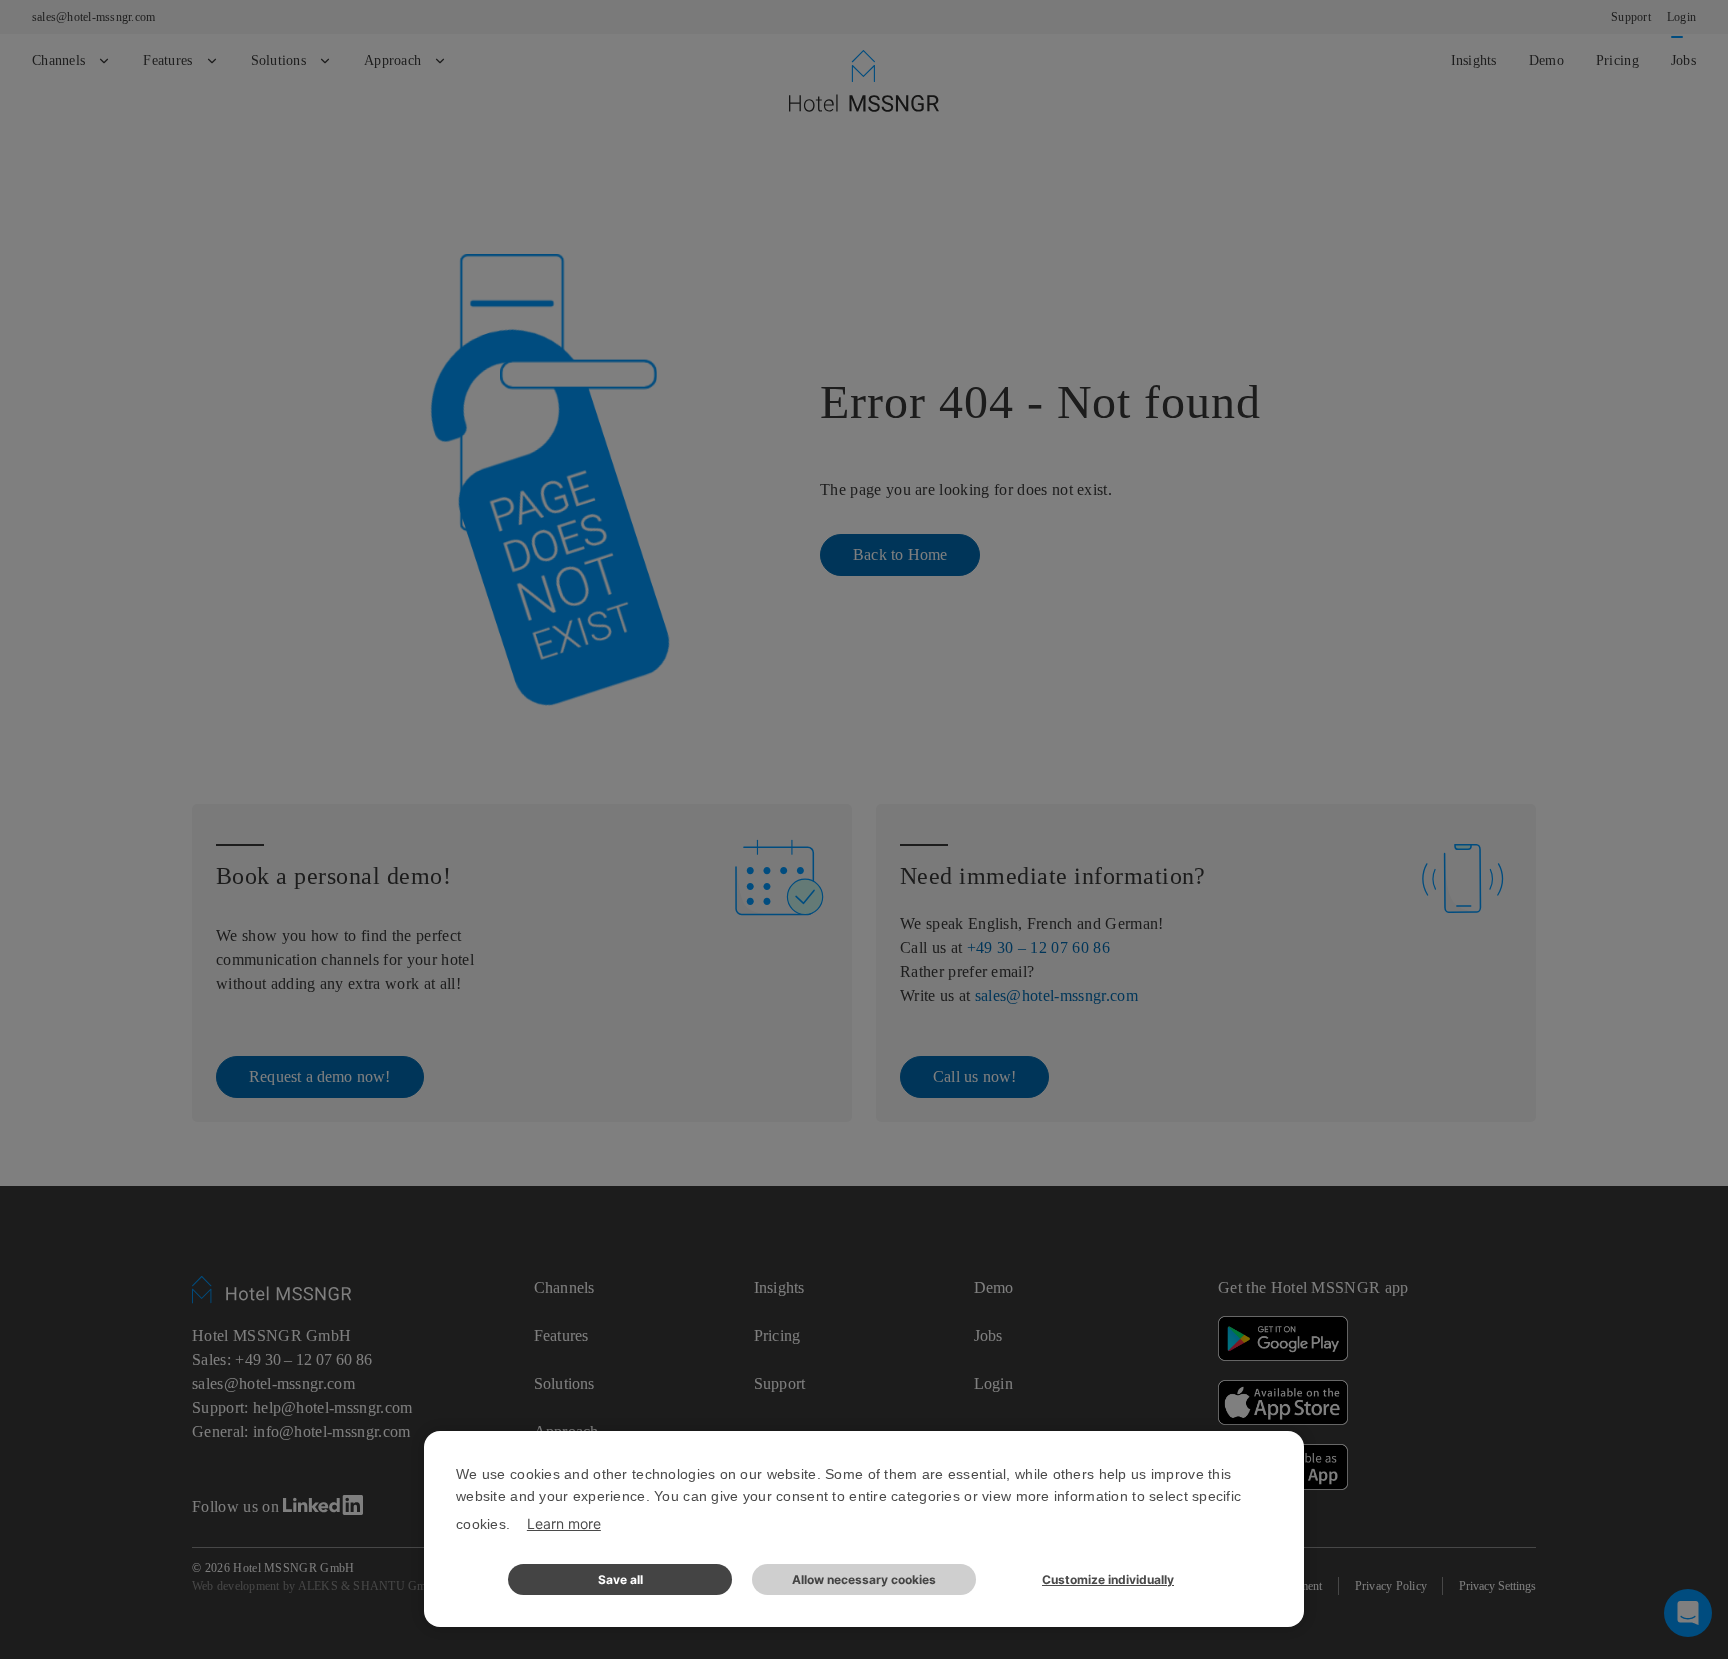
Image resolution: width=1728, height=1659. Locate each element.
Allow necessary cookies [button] (864, 1579)
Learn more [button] (564, 1523)
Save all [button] (620, 1579)
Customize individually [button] (1108, 1579)
